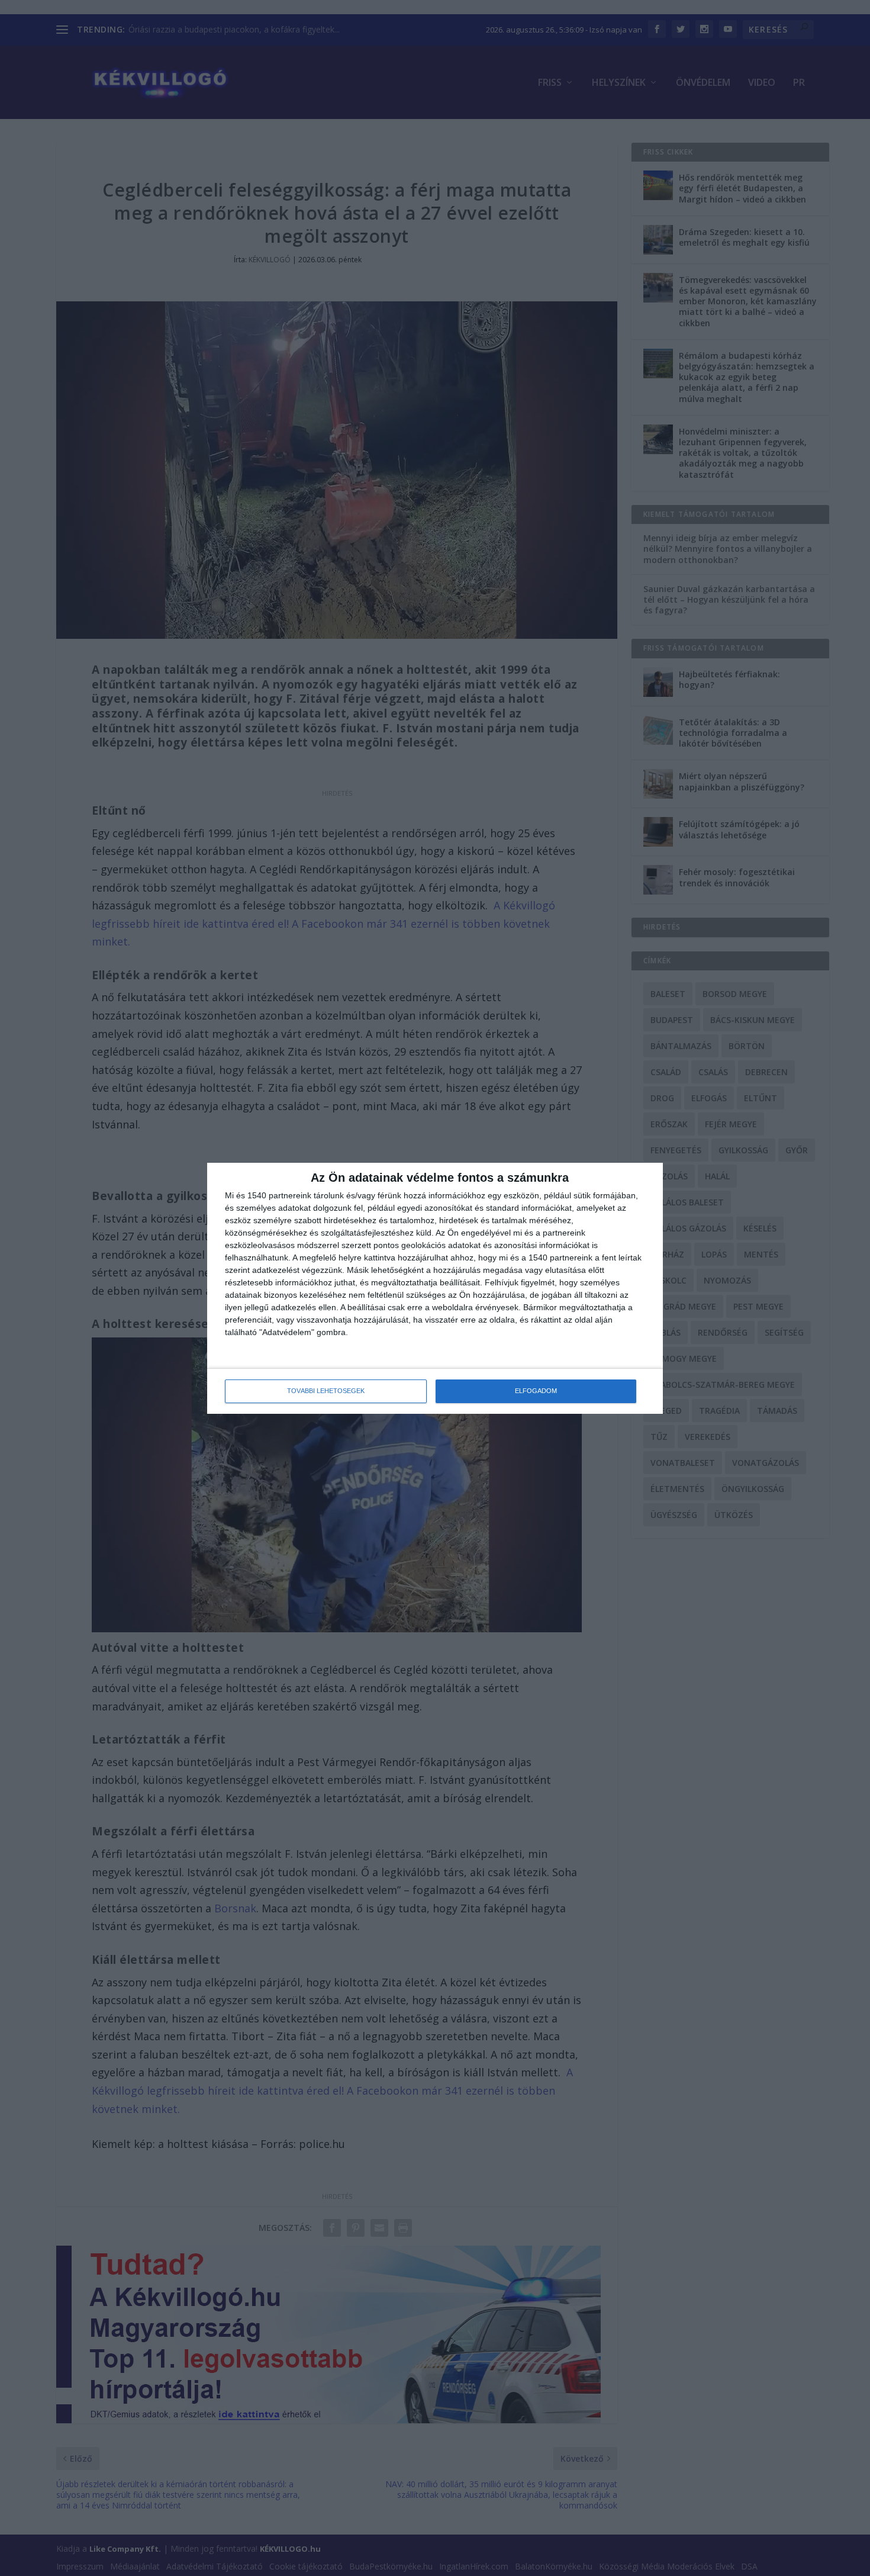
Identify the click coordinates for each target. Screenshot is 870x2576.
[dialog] (435, 1288)
